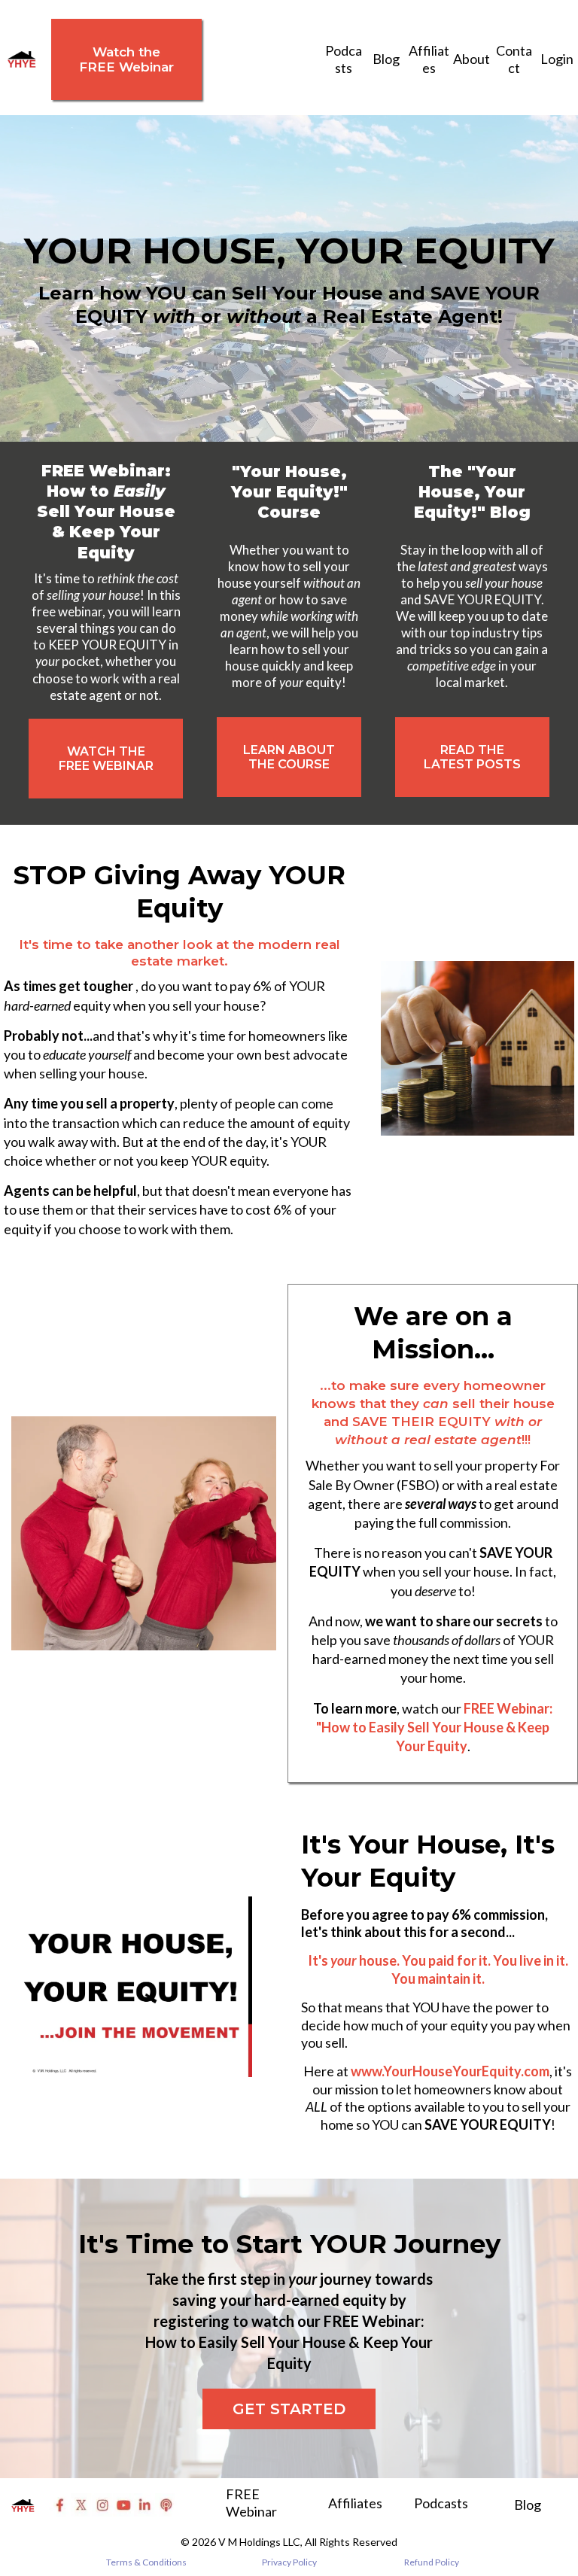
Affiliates (429, 59)
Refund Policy (432, 2562)
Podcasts (344, 59)
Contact (514, 59)
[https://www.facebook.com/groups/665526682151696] (60, 2505)
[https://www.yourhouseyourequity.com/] (22, 59)
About (472, 59)
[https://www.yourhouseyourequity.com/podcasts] (166, 2505)
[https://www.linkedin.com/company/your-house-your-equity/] (144, 2505)
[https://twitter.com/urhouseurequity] (81, 2505)
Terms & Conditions (146, 2562)
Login (557, 59)
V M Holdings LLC (259, 2542)
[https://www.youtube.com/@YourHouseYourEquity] (123, 2505)
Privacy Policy (289, 2562)
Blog (386, 59)
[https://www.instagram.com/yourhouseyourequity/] (102, 2505)
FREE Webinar (251, 2503)
